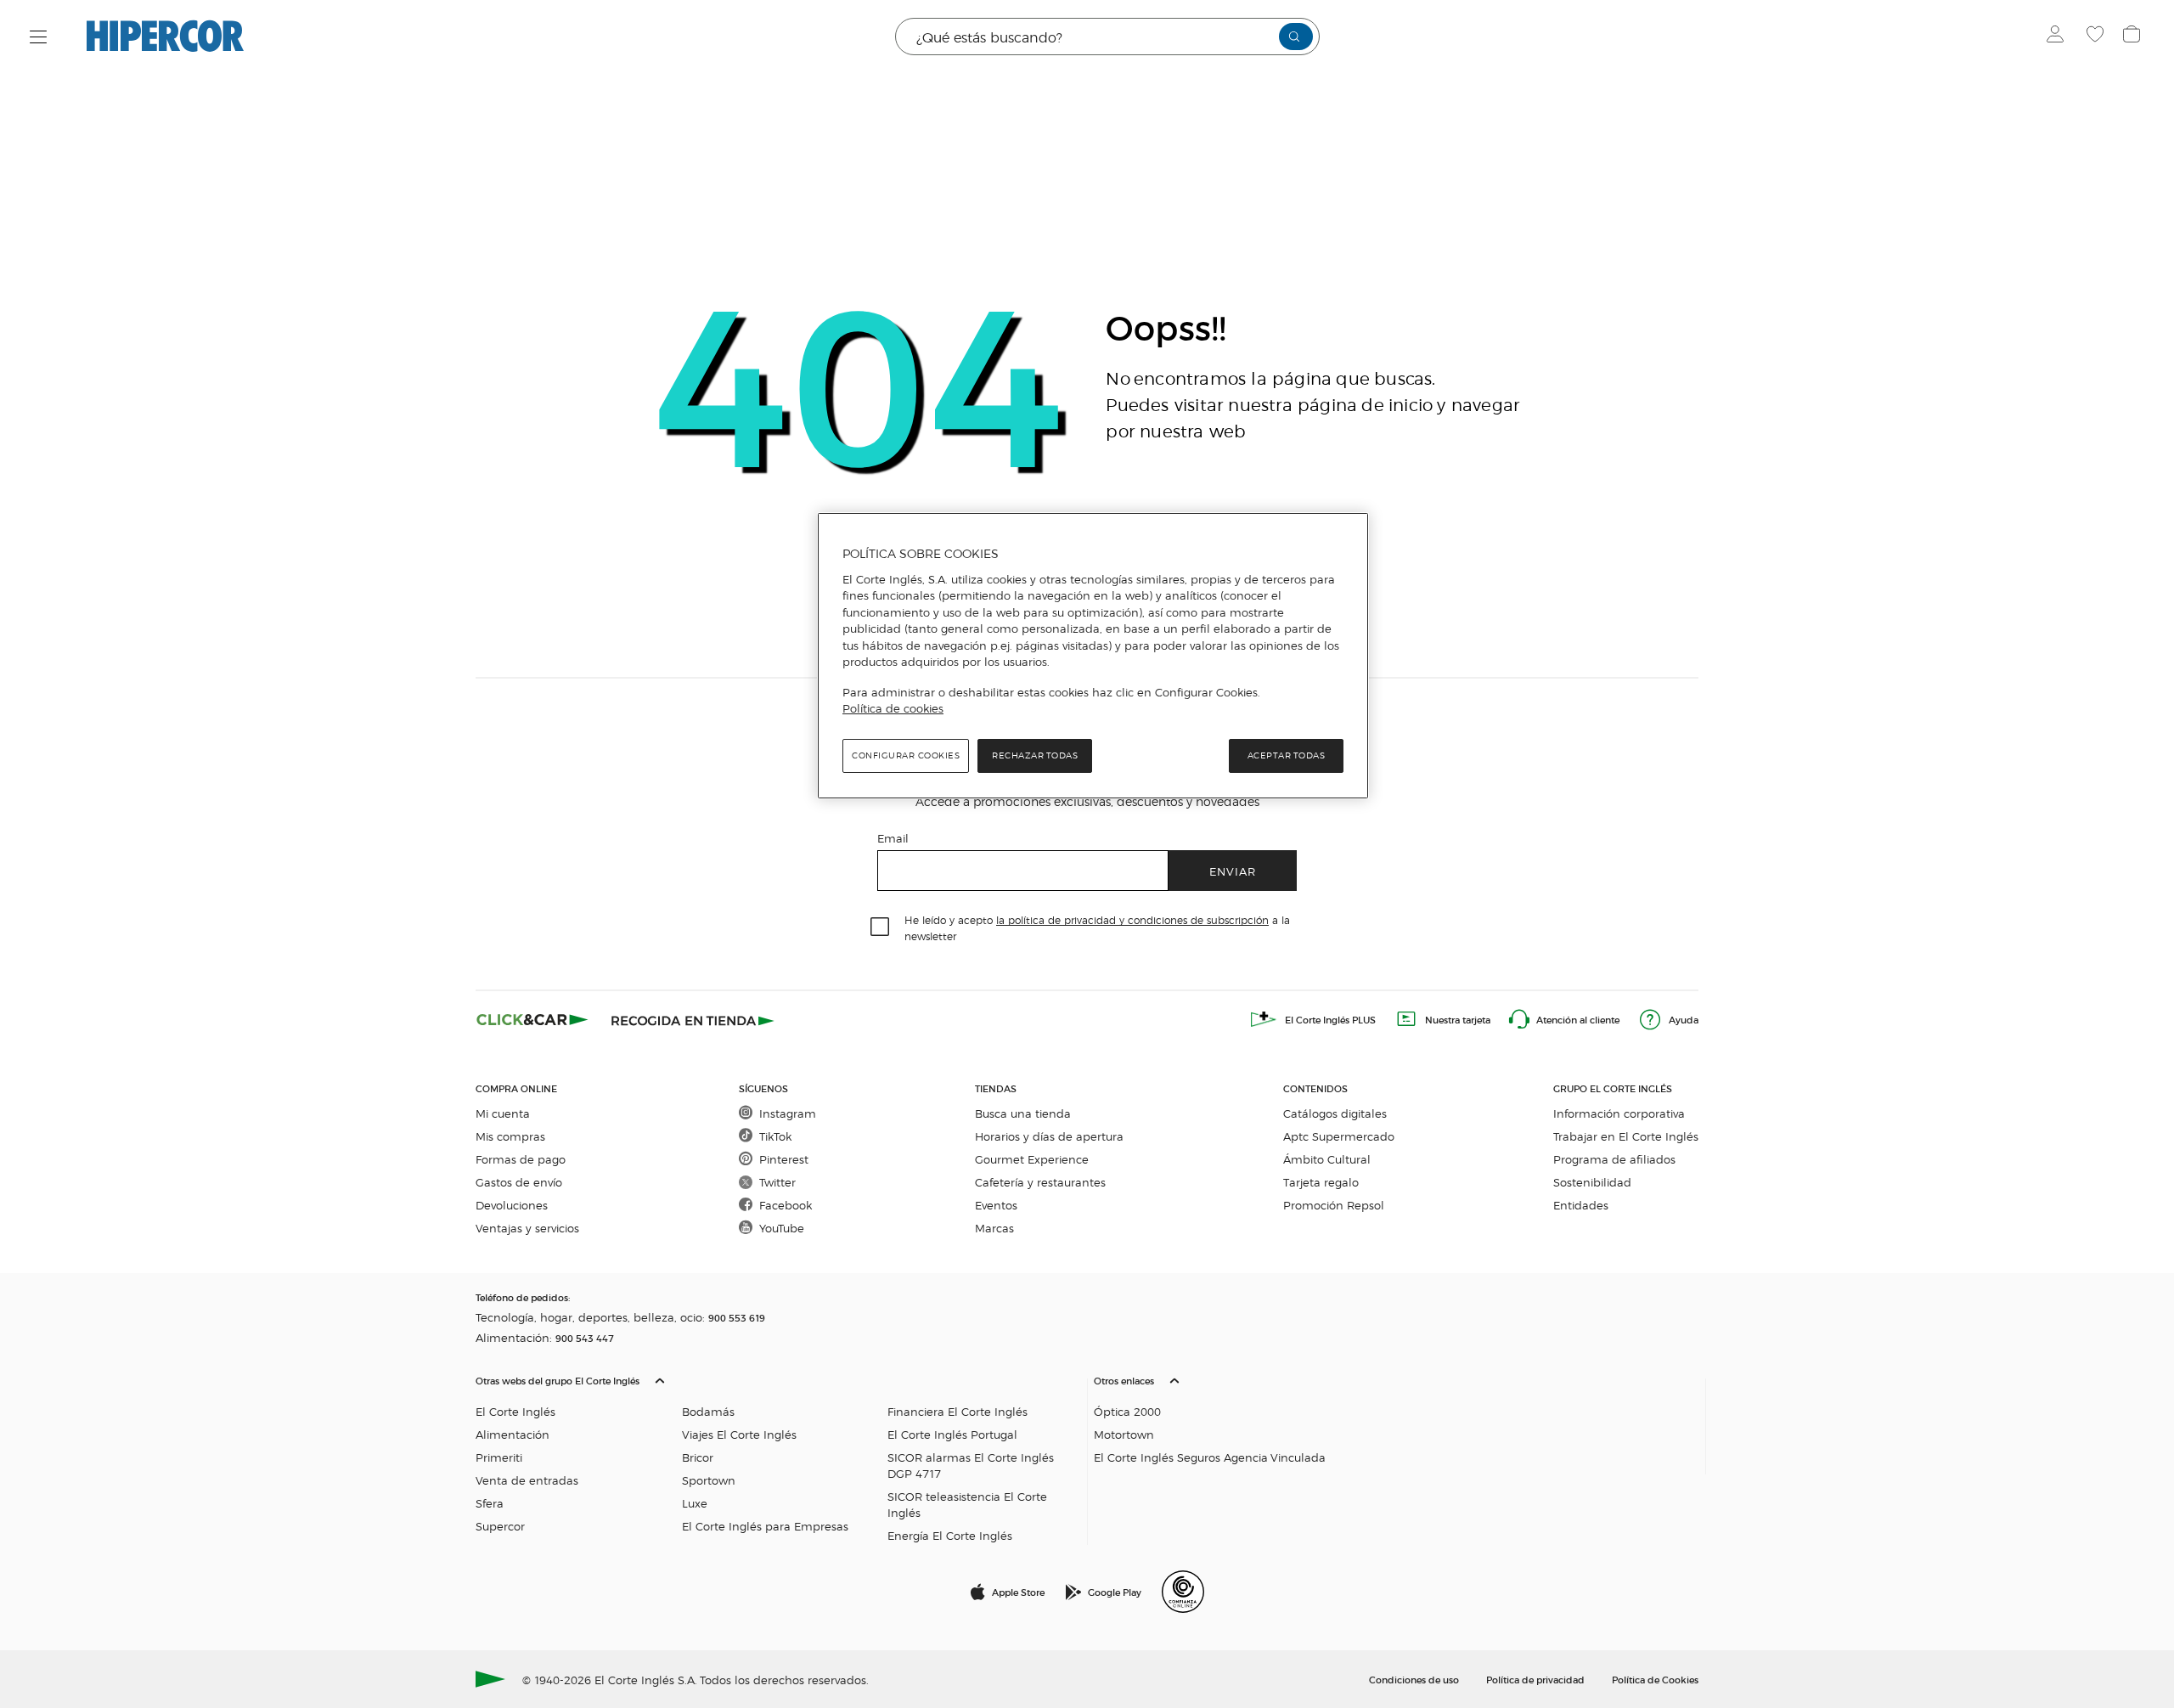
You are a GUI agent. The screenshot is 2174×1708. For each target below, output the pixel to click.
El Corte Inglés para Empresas (765, 1526)
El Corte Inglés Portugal (952, 1434)
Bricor (698, 1457)
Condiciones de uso (1414, 1679)
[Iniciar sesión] (2059, 37)
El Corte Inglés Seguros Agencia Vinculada (1210, 1457)
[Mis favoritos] (2097, 37)
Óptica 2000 (1127, 1411)
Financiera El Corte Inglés (957, 1411)
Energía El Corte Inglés (950, 1535)
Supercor (500, 1526)
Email (893, 838)
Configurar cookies (906, 755)
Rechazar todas (1035, 755)
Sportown (709, 1480)
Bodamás (708, 1411)
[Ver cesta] (2134, 37)
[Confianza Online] (1183, 1592)
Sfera (490, 1503)
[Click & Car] (532, 1019)
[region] (1093, 656)
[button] (778, 1454)
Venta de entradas (527, 1480)
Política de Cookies (1655, 1679)
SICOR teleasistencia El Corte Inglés (967, 1504)
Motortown (1124, 1434)
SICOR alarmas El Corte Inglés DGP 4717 (971, 1465)
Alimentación (513, 1434)
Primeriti (499, 1457)
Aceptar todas (1287, 755)
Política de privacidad (1535, 1679)
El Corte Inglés (515, 1411)
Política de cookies (893, 708)
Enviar (1233, 871)
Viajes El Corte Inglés (739, 1434)
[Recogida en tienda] (693, 1019)
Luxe (695, 1503)
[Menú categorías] (39, 37)
